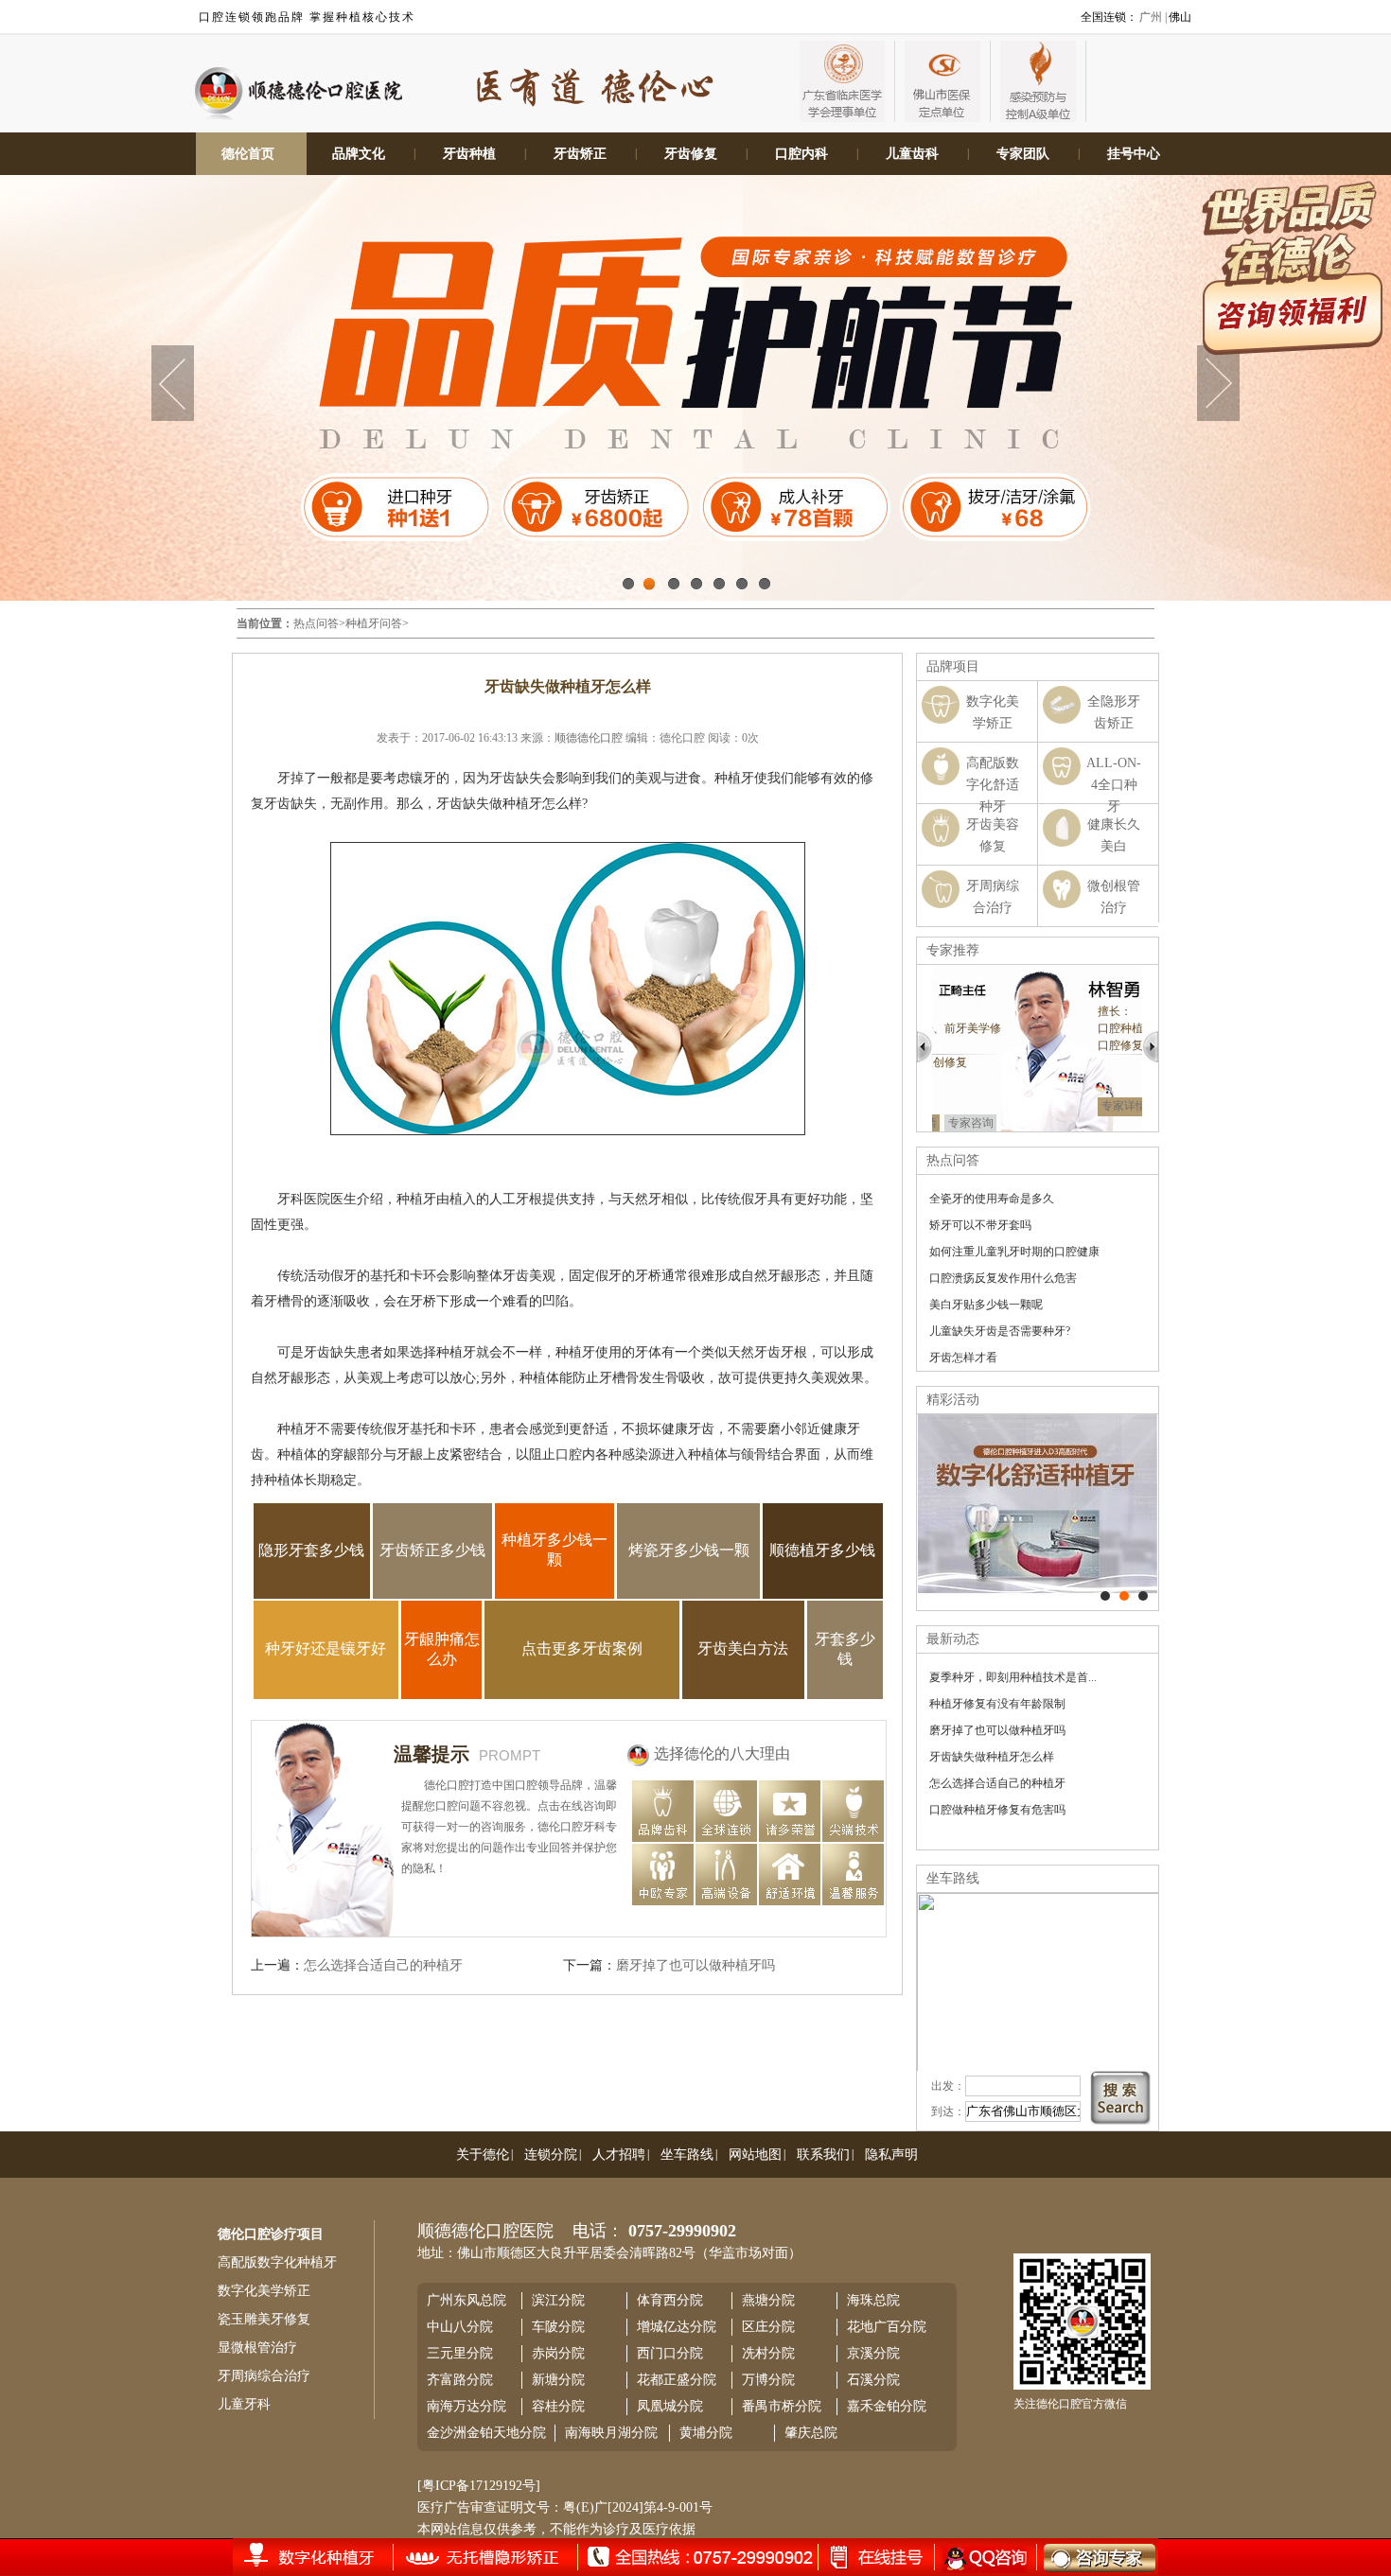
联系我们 (823, 2155)
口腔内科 (801, 154)
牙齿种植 (469, 154)
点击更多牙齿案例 (582, 1648)
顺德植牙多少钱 (822, 1550)
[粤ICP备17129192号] (479, 2486)
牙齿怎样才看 (963, 1358)
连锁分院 (551, 2155)
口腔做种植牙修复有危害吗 (997, 1810)
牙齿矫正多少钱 (432, 1550)
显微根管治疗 (257, 2348)
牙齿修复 (691, 154)
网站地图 (755, 2155)
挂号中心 (1134, 154)
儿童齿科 (912, 154)
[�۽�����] (1105, 1596)
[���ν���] (1143, 1596)
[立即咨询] (1087, 2557)
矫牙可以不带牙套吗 (980, 1225)
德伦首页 (248, 154)
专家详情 (1055, 1106)
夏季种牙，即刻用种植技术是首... (1013, 1677)
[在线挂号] (327, 2556)
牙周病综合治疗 (264, 2376)
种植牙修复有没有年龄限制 (997, 1704)
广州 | (1153, 17)
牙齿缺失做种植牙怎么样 (992, 1757)
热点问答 (316, 623)
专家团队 (1023, 154)
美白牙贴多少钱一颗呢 (986, 1305)
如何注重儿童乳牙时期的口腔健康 (1014, 1252)
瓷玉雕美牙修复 (264, 2319)
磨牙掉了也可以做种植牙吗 (695, 1965)
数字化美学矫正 (264, 2291)
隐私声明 (891, 2155)
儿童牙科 (244, 2404)
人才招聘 (619, 2155)
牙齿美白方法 (743, 1648)
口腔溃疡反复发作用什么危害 (1003, 1278)
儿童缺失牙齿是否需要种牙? (1000, 1331)
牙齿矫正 (580, 154)
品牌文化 (359, 154)
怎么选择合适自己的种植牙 (383, 1965)
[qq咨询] (983, 2557)
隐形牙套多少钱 (311, 1550)
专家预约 (1112, 1106)
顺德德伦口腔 (589, 738)
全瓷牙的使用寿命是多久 (992, 1199)
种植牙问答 (374, 623)
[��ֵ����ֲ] (1124, 1596)
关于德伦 (483, 2155)
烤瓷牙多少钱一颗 (689, 1550)
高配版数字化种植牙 (277, 2262)
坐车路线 (687, 2155)
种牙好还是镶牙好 (326, 1648)
